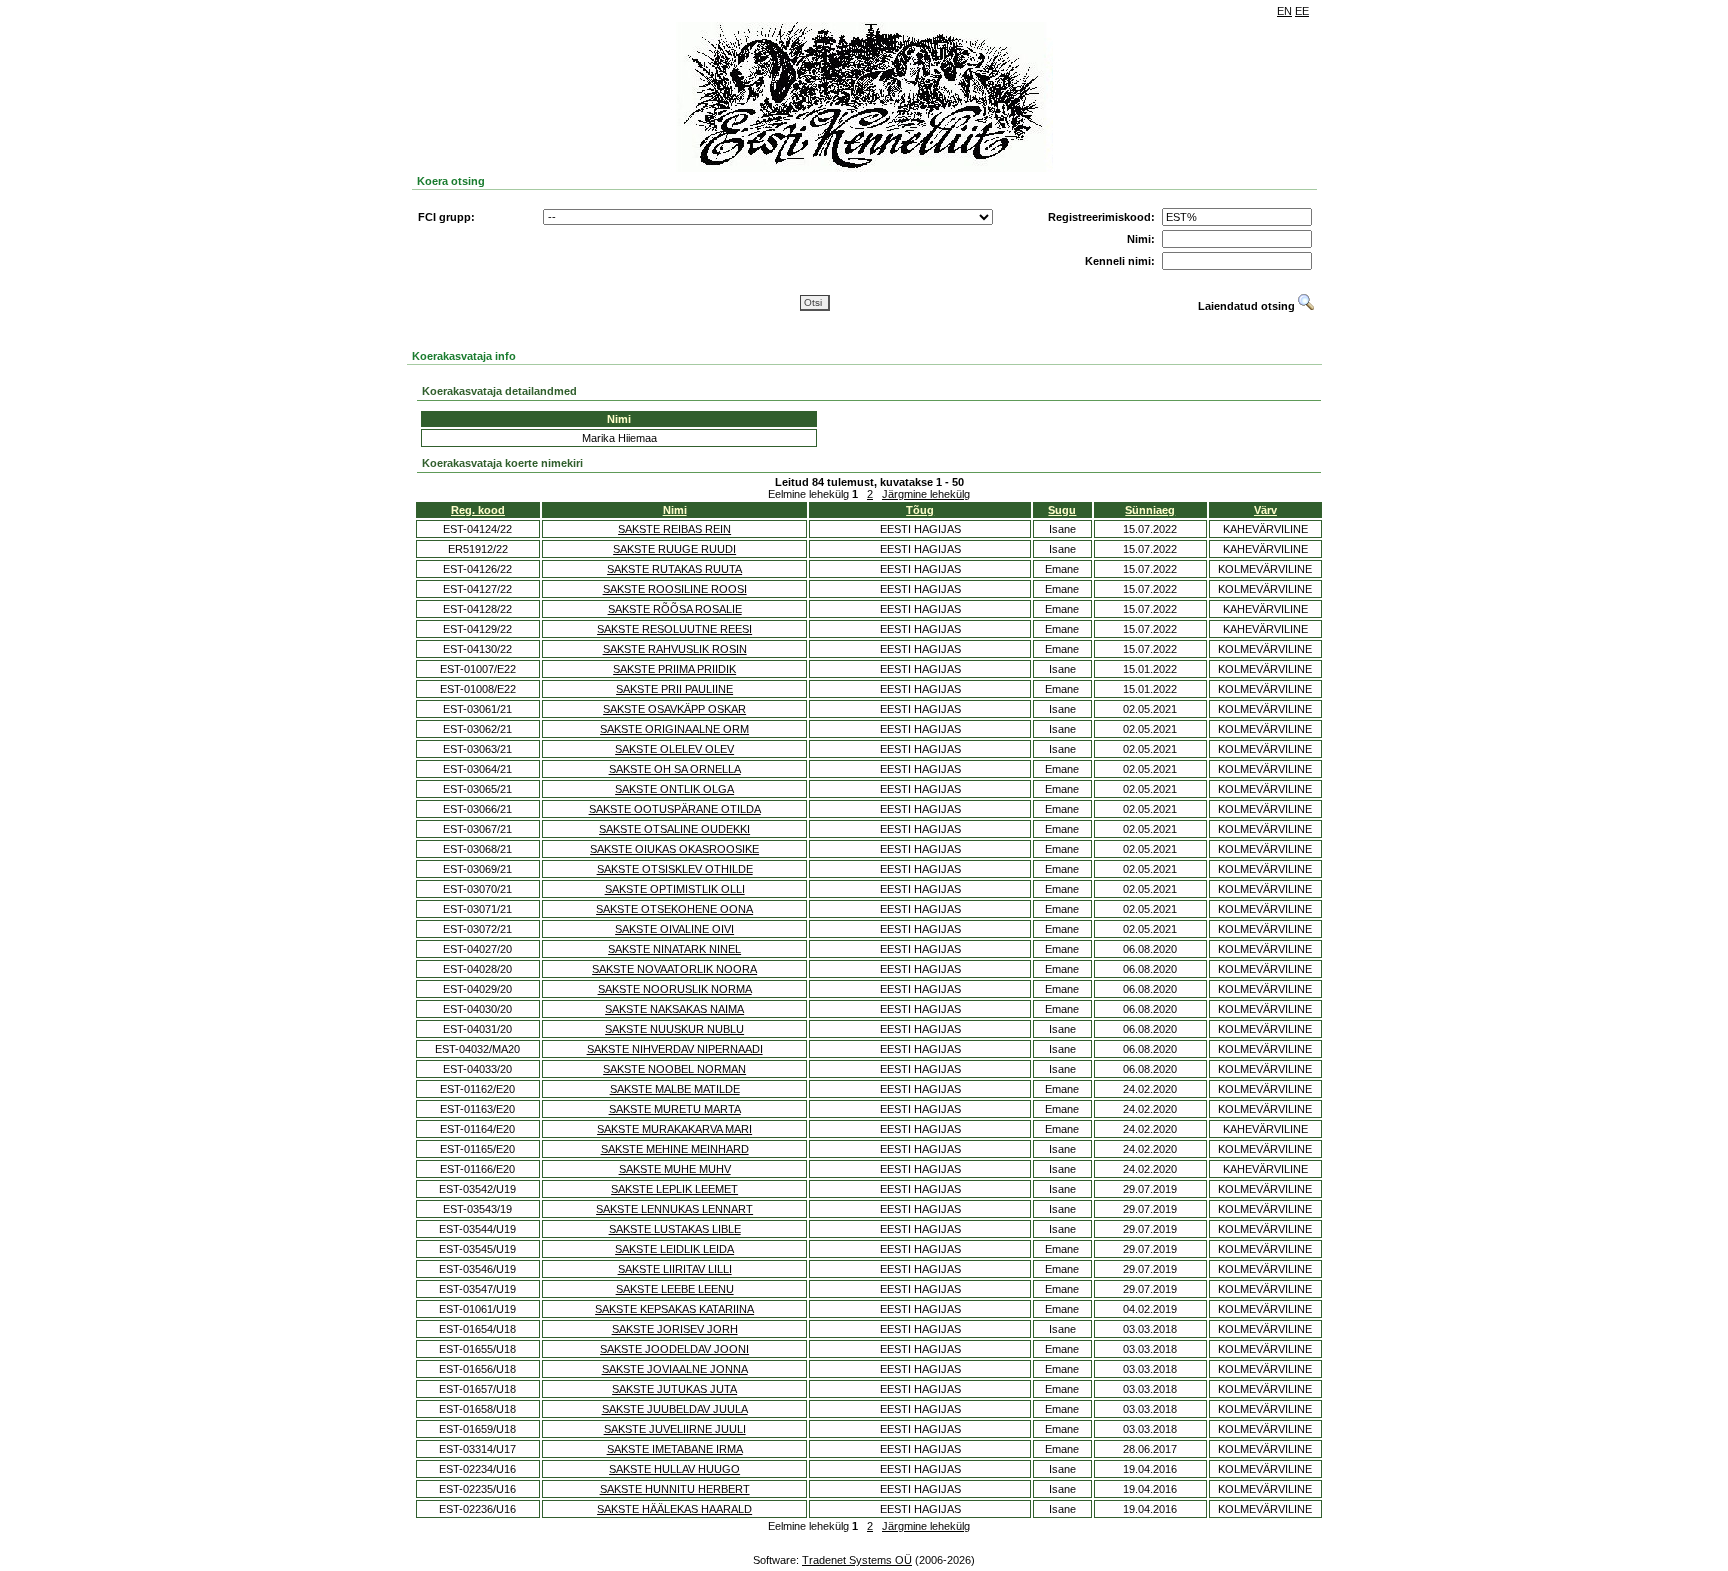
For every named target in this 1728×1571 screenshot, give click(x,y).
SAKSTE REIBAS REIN (674, 529)
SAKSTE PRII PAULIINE (674, 689)
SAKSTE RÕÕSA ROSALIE (675, 609)
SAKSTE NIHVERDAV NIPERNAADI (675, 1049)
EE (1302, 11)
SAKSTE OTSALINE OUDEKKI (674, 829)
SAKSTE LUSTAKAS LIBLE (675, 1229)
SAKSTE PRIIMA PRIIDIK (674, 669)
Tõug (920, 510)
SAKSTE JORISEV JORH (675, 1329)
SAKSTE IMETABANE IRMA (675, 1449)
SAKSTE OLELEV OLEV (674, 749)
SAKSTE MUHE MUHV (675, 1169)
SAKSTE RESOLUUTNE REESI (674, 629)
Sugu (1062, 510)
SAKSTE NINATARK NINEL (674, 949)
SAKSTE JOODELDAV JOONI (674, 1349)
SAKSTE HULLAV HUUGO (674, 1469)
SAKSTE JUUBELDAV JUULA (675, 1409)
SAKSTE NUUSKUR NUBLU (674, 1029)
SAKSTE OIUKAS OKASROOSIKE (674, 849)
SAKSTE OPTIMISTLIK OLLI (675, 889)
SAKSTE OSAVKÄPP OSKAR (674, 709)
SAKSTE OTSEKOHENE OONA (674, 909)
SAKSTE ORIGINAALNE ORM (674, 729)
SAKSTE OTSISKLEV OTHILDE (675, 869)
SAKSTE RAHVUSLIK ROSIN (675, 649)
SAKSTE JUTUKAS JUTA (674, 1389)
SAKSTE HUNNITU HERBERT (675, 1489)
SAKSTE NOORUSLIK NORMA (675, 989)
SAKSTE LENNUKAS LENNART (674, 1209)
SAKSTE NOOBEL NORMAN (674, 1069)
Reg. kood (478, 510)
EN (1284, 11)
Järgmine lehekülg (926, 494)
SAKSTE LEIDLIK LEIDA (674, 1249)
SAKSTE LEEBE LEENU (675, 1289)
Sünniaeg (1150, 510)
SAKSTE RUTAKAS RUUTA (674, 569)
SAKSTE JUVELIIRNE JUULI (675, 1429)
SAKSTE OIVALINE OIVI (674, 929)
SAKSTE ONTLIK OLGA (674, 789)
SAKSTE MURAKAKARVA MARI (674, 1129)
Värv (1265, 510)
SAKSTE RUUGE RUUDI (674, 549)
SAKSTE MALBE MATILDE (675, 1089)
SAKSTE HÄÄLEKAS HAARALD (674, 1509)
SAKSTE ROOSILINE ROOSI (675, 589)
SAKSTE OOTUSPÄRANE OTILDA (675, 809)
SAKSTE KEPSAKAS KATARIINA (674, 1309)
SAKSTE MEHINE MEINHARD (675, 1149)
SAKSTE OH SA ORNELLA (675, 769)
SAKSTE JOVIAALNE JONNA (675, 1369)
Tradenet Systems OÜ (857, 1560)
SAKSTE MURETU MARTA (675, 1109)
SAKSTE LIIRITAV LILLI (675, 1269)
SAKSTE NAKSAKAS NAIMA (674, 1009)
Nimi (675, 510)
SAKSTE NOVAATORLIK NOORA (674, 969)
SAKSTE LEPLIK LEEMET (674, 1189)
